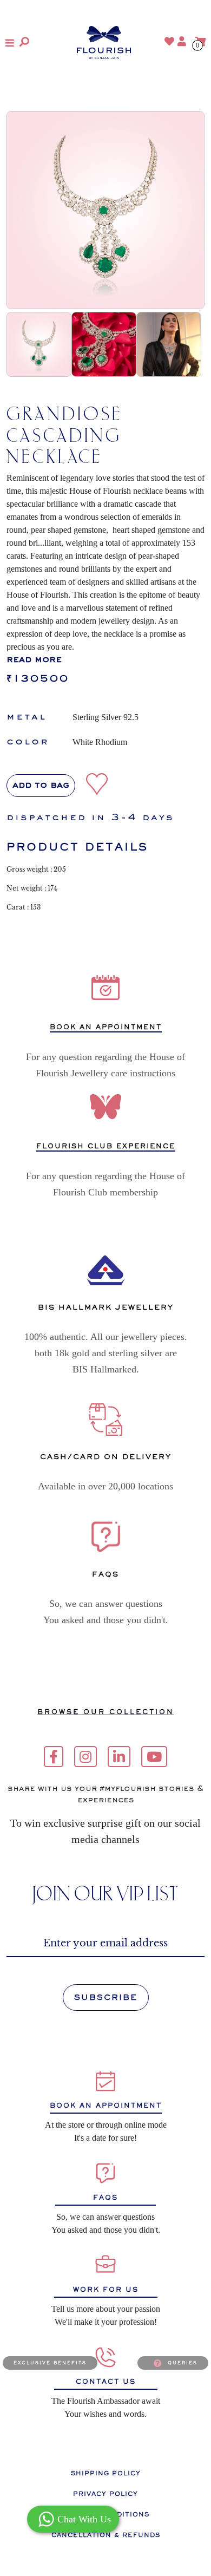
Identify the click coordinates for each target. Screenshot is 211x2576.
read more (34, 660)
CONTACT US (106, 2382)
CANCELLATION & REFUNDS (106, 2535)
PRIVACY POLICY (105, 2494)
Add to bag (41, 786)
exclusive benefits (50, 2363)
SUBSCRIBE (106, 1997)
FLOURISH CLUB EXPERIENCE (106, 1146)
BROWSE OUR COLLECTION (106, 1712)
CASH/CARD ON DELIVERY (106, 1457)
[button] (10, 43)
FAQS (105, 2198)
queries (183, 2363)
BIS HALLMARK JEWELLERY (106, 1307)
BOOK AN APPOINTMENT (106, 1027)
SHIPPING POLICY (106, 2473)
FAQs (105, 1574)
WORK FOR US (106, 2290)
